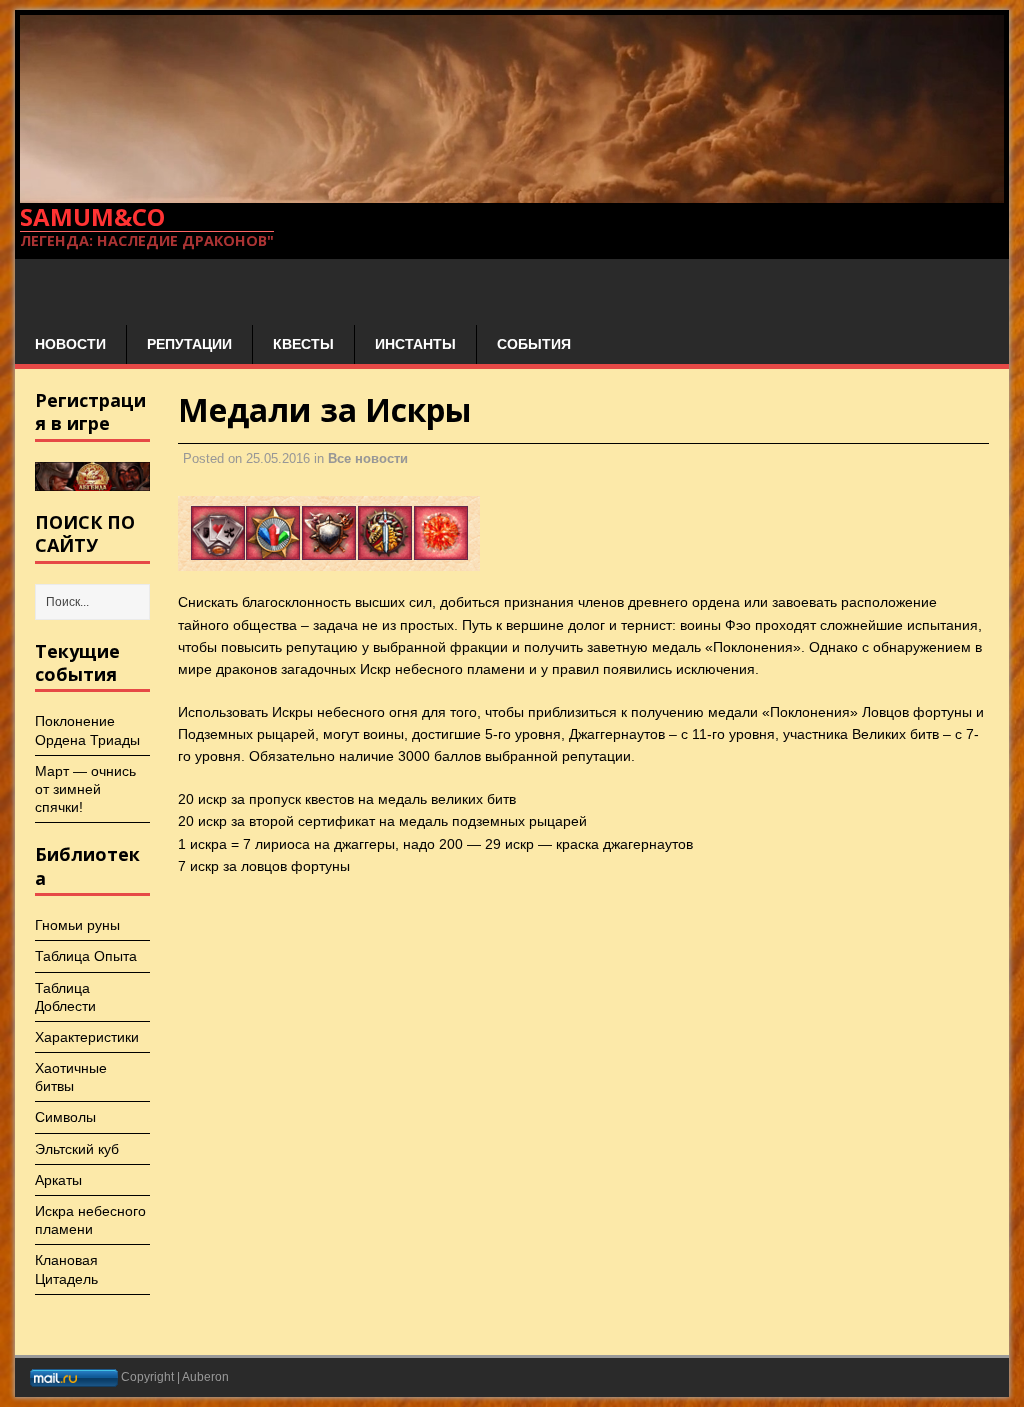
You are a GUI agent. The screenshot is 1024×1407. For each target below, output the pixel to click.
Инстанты (415, 344)
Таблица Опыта (86, 956)
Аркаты (58, 1180)
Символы (65, 1117)
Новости (70, 344)
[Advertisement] (303, 289)
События (534, 344)
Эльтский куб (77, 1149)
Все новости (368, 458)
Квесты (303, 344)
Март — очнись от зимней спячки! (85, 789)
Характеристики (87, 1037)
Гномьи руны (77, 925)
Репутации (189, 344)
